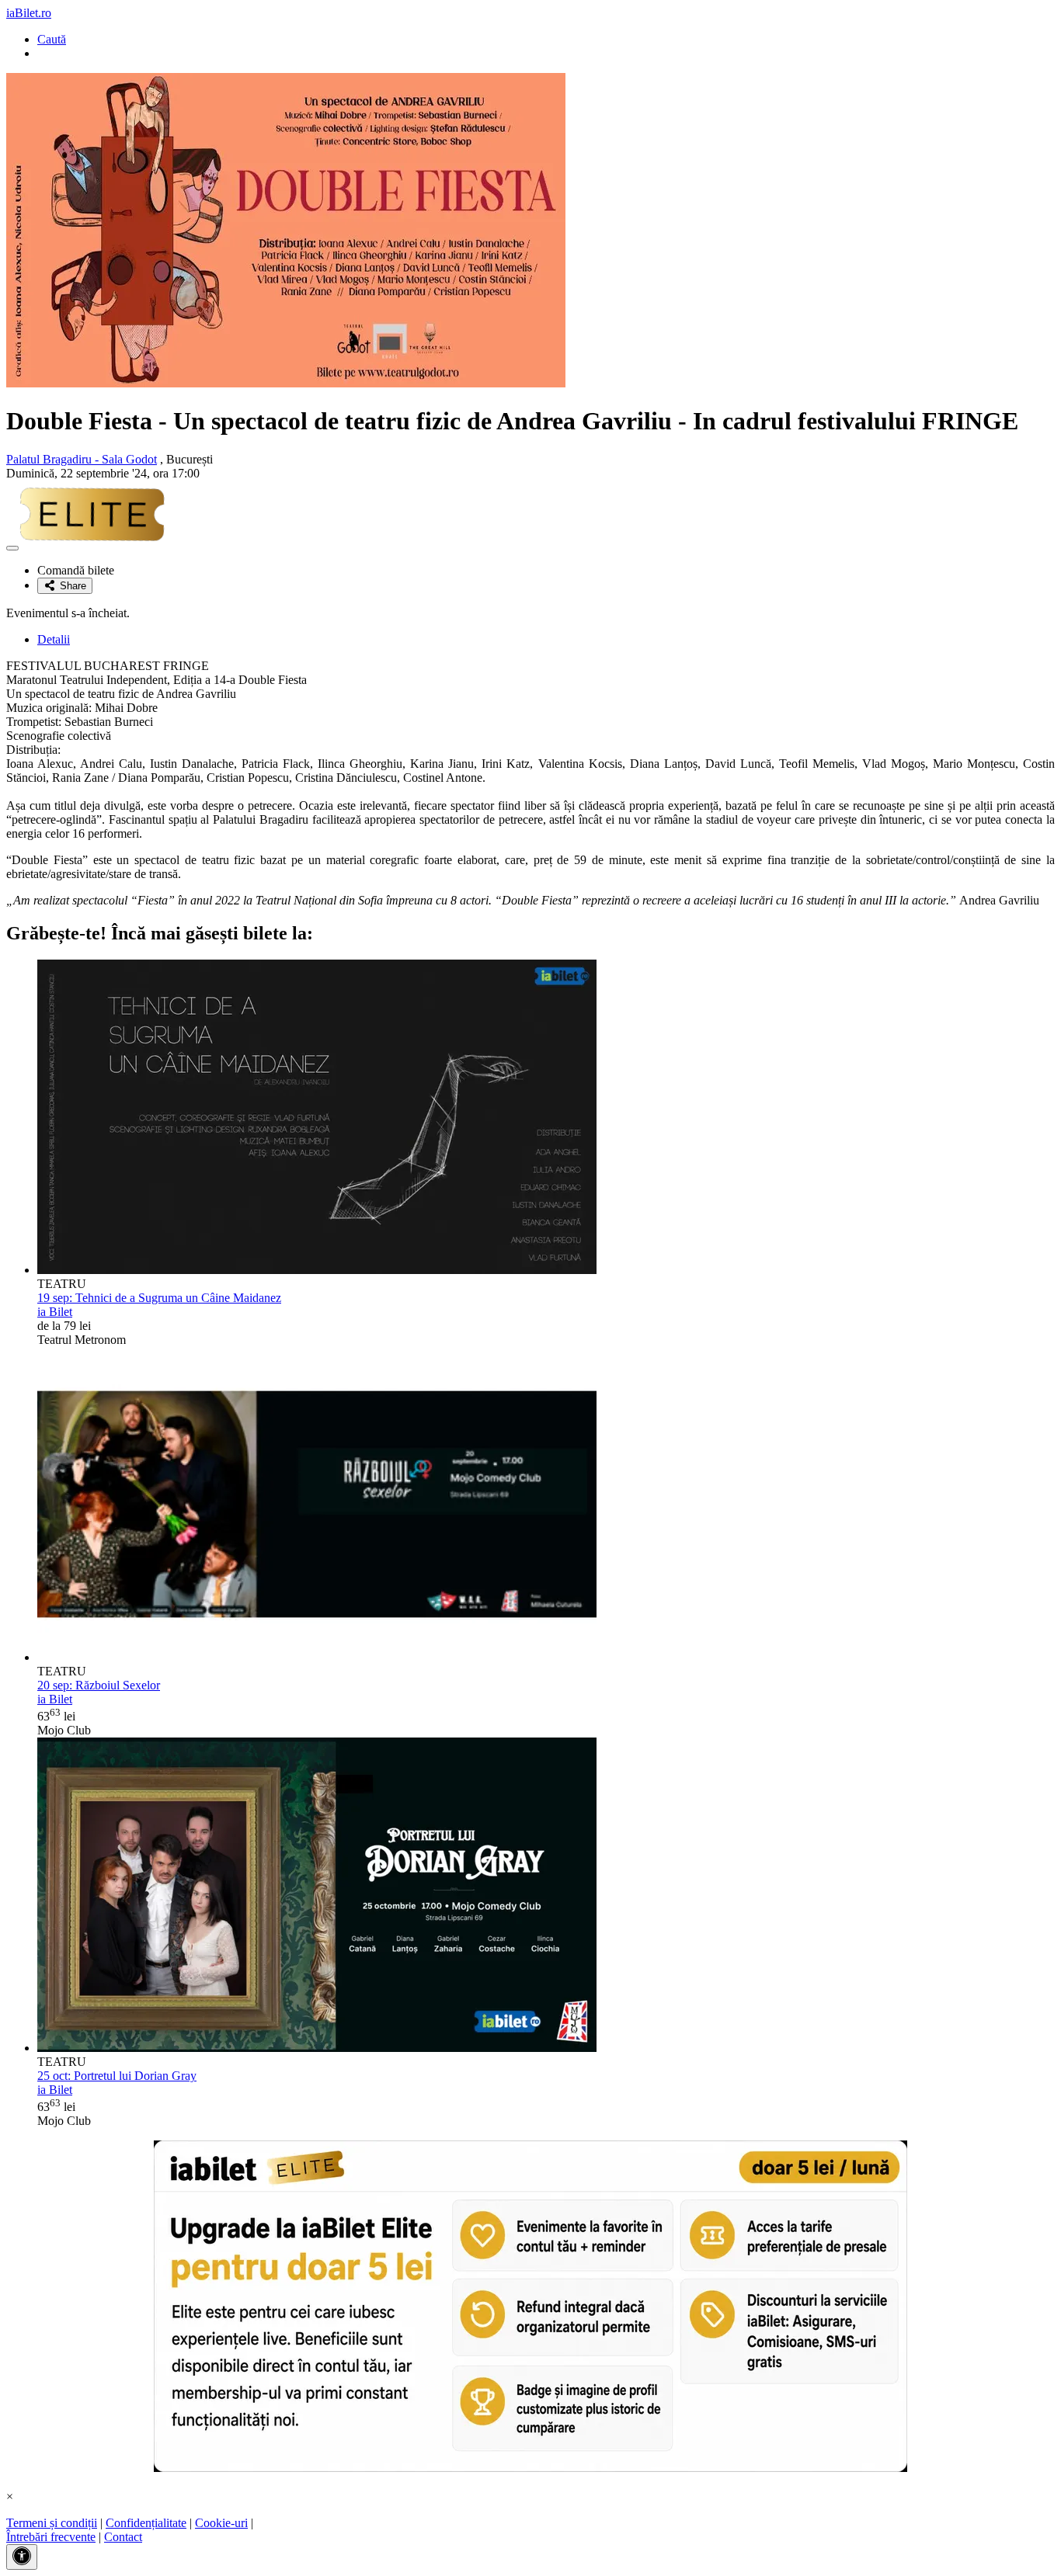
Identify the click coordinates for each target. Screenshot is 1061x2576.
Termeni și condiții (52, 2523)
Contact (123, 2537)
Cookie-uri (221, 2523)
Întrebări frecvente (51, 2537)
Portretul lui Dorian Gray (117, 2076)
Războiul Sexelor (99, 1685)
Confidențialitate (146, 2523)
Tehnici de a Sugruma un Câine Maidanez (159, 1298)
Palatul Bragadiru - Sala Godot (82, 459)
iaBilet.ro (29, 13)
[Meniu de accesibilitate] (22, 2557)
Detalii (54, 639)
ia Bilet (55, 1312)
